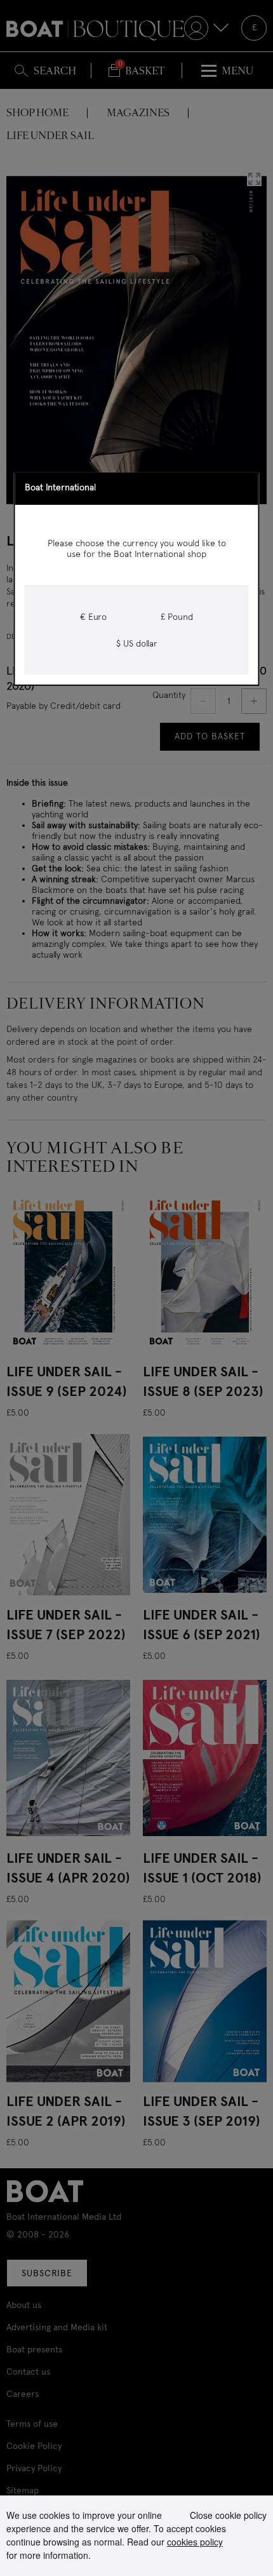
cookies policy (195, 2542)
